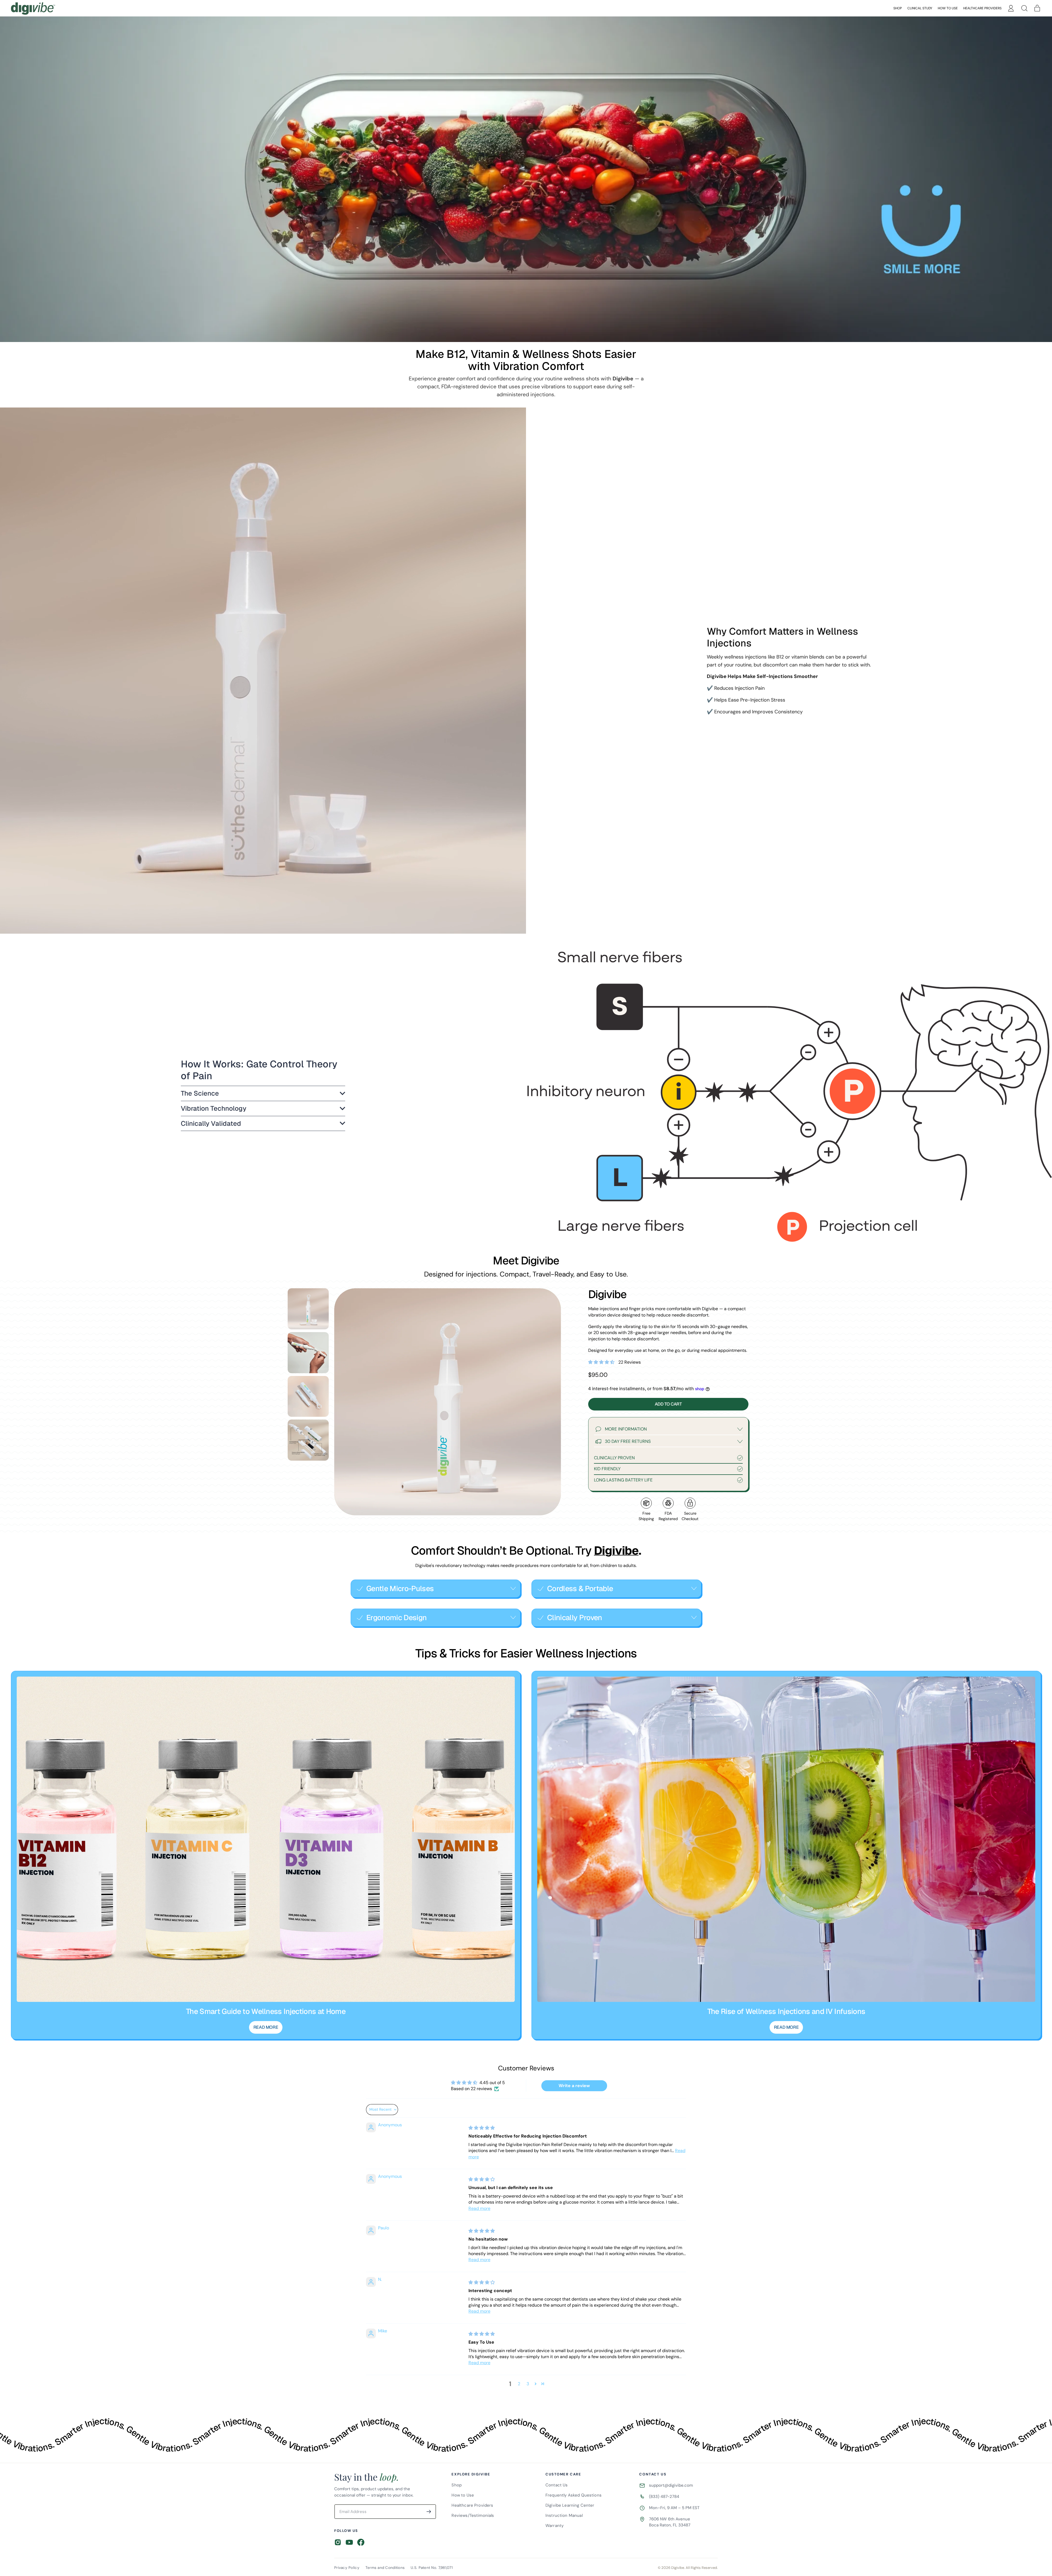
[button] (1024, 8)
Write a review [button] (574, 2086)
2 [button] (519, 2384)
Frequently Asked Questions (574, 2495)
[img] (482, 2128)
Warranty (554, 2526)
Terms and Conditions (385, 2568)
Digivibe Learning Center (570, 2505)
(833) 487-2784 (664, 2497)
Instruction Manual (564, 2515)
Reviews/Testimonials (473, 2515)
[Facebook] (361, 2542)
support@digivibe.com (671, 2485)
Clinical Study (920, 8)
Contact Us (557, 2485)
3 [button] (528, 2384)
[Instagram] (338, 2542)
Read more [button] (479, 2208)
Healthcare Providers (982, 8)
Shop (898, 8)
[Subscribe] (429, 2512)
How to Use (948, 8)
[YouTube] (349, 2542)
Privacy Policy (347, 2568)
